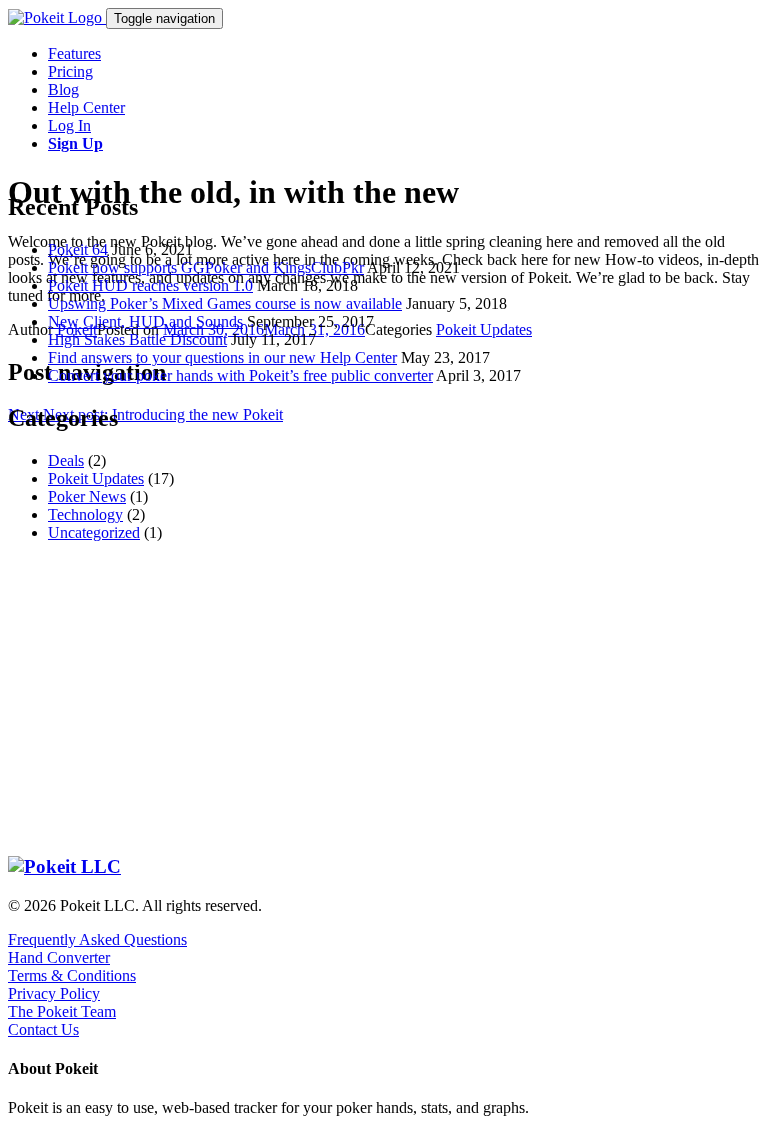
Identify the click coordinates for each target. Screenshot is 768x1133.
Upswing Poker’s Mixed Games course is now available (225, 303)
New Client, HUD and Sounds (145, 321)
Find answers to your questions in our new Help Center (222, 357)
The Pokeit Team (62, 1011)
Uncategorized (94, 532)
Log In (69, 125)
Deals (66, 460)
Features (74, 53)
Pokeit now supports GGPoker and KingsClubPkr (206, 267)
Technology (85, 514)
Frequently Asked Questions (97, 939)
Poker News (87, 496)
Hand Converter (59, 957)
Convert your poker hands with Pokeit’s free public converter (240, 375)
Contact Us (43, 1029)
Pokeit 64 (78, 249)
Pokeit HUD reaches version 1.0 (150, 285)
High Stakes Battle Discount (137, 339)
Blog (63, 89)
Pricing (70, 71)
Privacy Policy (54, 993)
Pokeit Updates (96, 478)
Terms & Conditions (72, 975)
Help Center (86, 107)
